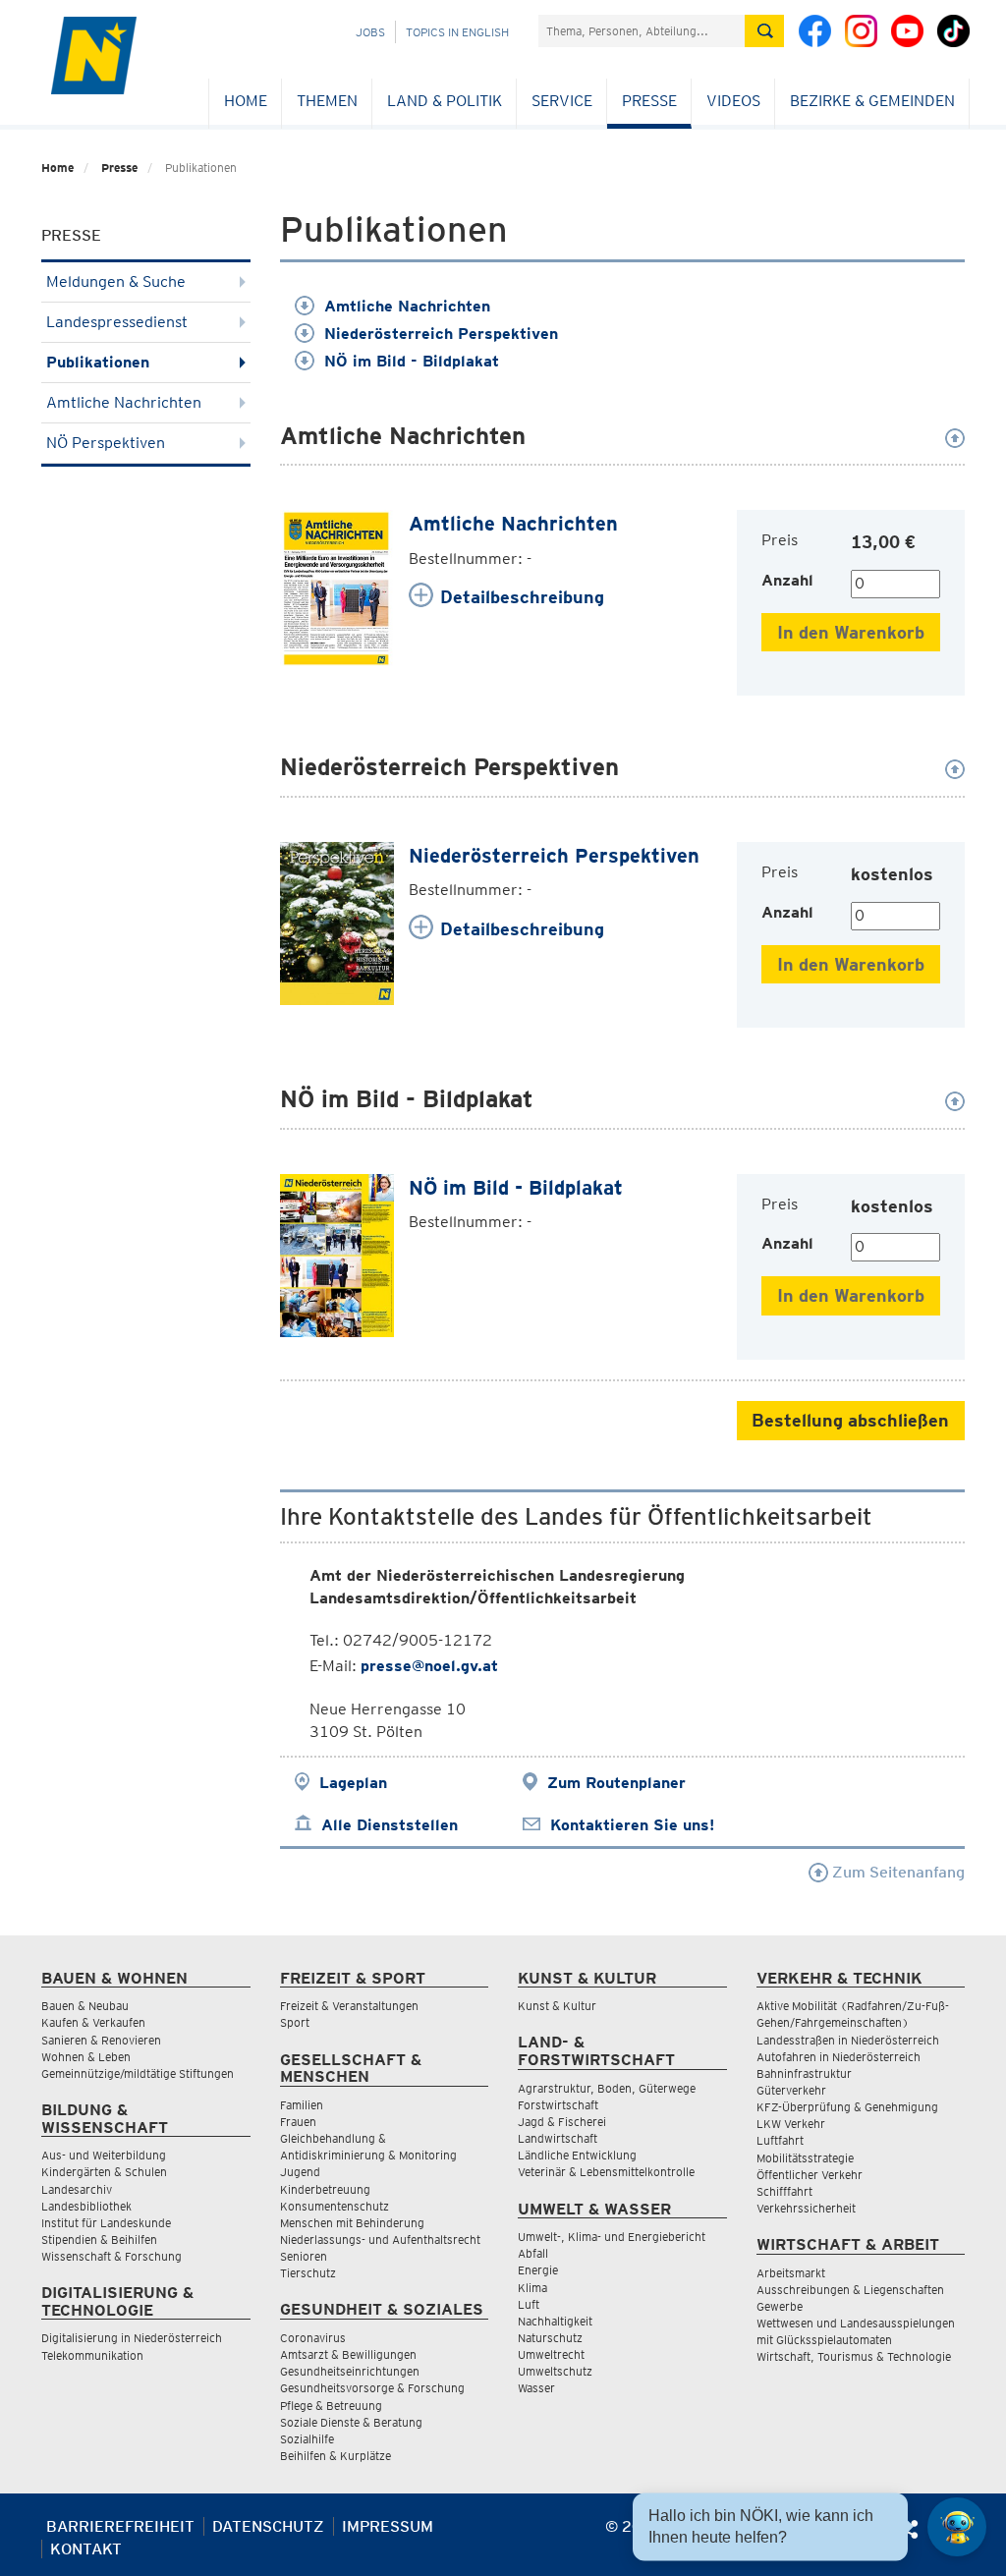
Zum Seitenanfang (896, 1872)
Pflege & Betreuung (331, 2406)
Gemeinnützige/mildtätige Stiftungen (138, 2073)
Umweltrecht (551, 2354)
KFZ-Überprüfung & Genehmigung (847, 2107)
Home (246, 101)
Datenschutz (268, 2526)
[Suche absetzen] (764, 31)
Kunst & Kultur (557, 2006)
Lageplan (353, 1783)
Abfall (533, 2253)
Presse (649, 101)
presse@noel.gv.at (429, 1666)
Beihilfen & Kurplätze (335, 2456)
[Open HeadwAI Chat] (957, 2527)
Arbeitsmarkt (791, 2273)
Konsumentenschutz (335, 2206)
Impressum (388, 2526)
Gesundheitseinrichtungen (350, 2371)
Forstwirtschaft (558, 2105)
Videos (733, 101)
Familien (302, 2105)
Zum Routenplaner (616, 1783)
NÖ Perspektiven (106, 443)
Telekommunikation (92, 2355)
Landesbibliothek (86, 2206)
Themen (327, 101)
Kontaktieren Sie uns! (632, 1825)
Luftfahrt (780, 2140)
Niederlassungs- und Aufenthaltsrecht (380, 2240)
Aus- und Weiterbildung (104, 2155)
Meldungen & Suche (116, 281)
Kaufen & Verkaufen (93, 2022)
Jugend (300, 2172)
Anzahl (787, 580)
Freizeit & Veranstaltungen (349, 2006)
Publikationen (98, 362)
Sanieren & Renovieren (101, 2040)
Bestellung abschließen (850, 1420)
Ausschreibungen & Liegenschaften (850, 2290)
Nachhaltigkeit (555, 2321)
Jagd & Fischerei (562, 2122)
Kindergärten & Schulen (104, 2172)
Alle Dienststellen (390, 1825)
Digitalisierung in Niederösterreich (132, 2338)
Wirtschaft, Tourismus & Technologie (854, 2356)
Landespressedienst (117, 322)
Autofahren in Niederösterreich (838, 2057)
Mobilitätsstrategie (805, 2158)
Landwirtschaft (558, 2138)
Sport (295, 2022)
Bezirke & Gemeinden (872, 101)
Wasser (536, 2388)
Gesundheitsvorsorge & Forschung (372, 2388)
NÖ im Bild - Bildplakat (412, 361)
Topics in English (457, 32)
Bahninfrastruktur (804, 2073)
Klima (532, 2288)
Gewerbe (780, 2306)
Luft (529, 2304)
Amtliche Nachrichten (124, 402)
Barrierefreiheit (120, 2526)
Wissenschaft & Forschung (112, 2256)
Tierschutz (308, 2273)
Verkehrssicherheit (806, 2208)
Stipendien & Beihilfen (99, 2240)
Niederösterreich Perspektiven (441, 334)
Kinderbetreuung (325, 2189)
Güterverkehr (791, 2090)
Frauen (298, 2122)
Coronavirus (313, 2338)
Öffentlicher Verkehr (810, 2175)
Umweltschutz (555, 2371)
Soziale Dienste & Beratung (351, 2422)
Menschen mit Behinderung (352, 2223)
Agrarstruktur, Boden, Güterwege (607, 2088)
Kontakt (86, 2549)
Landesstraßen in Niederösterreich (848, 2040)
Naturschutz (550, 2338)
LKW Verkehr (791, 2124)
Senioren (304, 2256)
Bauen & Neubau (85, 2006)
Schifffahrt (784, 2191)
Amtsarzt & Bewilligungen (348, 2354)
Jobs (370, 32)
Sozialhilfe (307, 2439)
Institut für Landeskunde (106, 2223)
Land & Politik (445, 101)
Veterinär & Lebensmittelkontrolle (606, 2172)
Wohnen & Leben (86, 2057)
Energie (538, 2270)
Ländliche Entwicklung (577, 2155)
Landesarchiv (77, 2189)
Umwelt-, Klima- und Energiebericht (612, 2237)
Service (562, 101)
